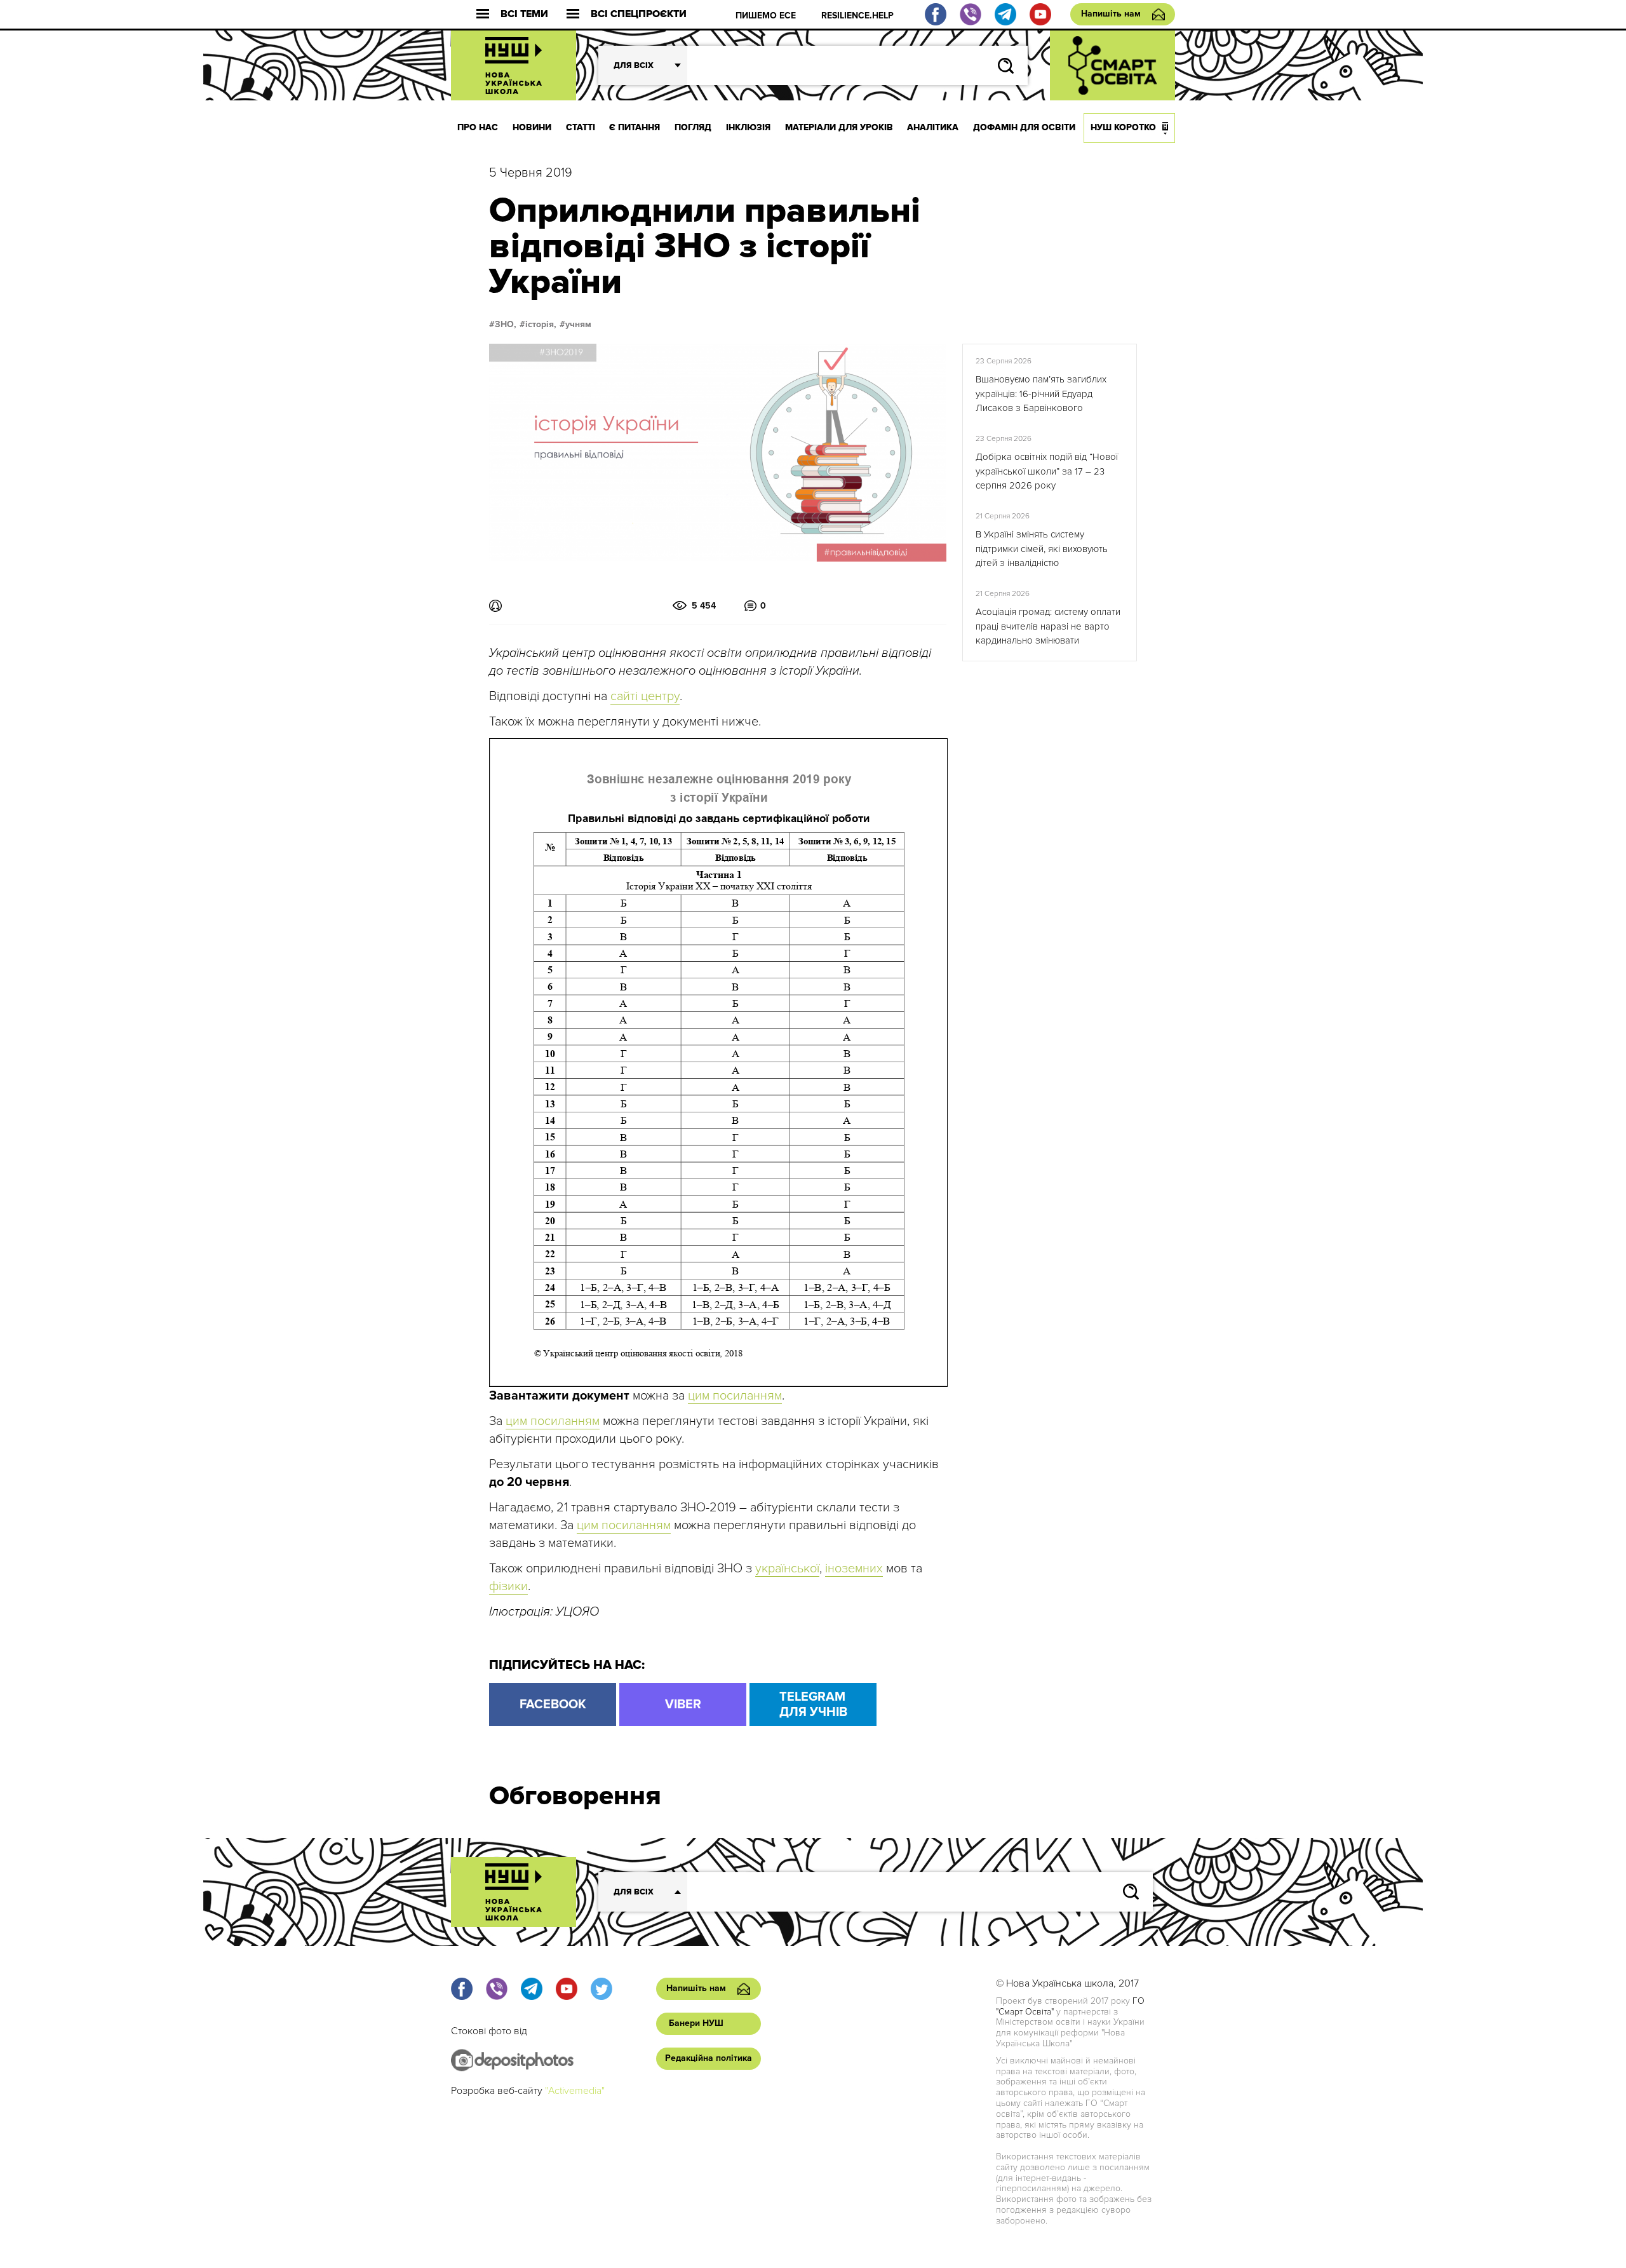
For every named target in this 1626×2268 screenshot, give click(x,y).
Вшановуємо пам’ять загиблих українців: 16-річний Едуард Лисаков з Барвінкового (1041, 394)
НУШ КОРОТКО (1123, 127)
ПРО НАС (478, 127)
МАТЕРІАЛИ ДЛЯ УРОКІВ (839, 127)
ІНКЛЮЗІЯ (748, 127)
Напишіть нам (1111, 14)
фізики (508, 1586)
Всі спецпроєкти (639, 14)
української (787, 1569)
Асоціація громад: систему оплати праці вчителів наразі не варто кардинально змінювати (1048, 626)
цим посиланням (735, 1396)
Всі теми (524, 14)
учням (578, 325)
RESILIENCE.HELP (857, 16)
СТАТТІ (581, 127)
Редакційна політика (709, 2058)
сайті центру (645, 696)
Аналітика (933, 127)
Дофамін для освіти (1024, 127)
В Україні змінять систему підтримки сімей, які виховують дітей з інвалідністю (1042, 549)
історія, (541, 325)
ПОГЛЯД (693, 127)
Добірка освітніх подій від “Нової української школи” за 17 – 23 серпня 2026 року (1047, 471)
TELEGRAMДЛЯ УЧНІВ (813, 1704)
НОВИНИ (532, 127)
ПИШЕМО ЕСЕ (766, 16)
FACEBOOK (553, 1704)
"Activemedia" (575, 2091)
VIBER (683, 1704)
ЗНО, (506, 325)
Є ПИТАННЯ (635, 127)
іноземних (854, 1569)
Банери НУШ (696, 2023)
